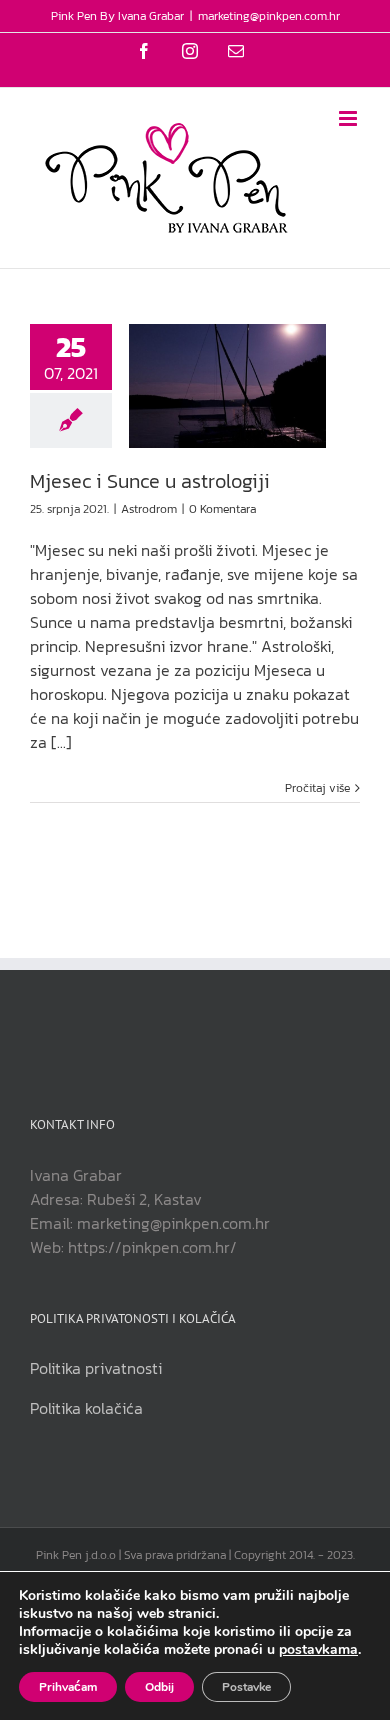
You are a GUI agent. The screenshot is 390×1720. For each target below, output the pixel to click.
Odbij (159, 1687)
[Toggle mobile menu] (349, 118)
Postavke (246, 1687)
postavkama (318, 1650)
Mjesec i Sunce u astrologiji (150, 481)
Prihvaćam (68, 1687)
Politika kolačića (86, 1408)
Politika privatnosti (96, 1368)
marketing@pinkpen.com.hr (269, 16)
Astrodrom (149, 509)
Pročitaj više (317, 788)
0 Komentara (222, 509)
